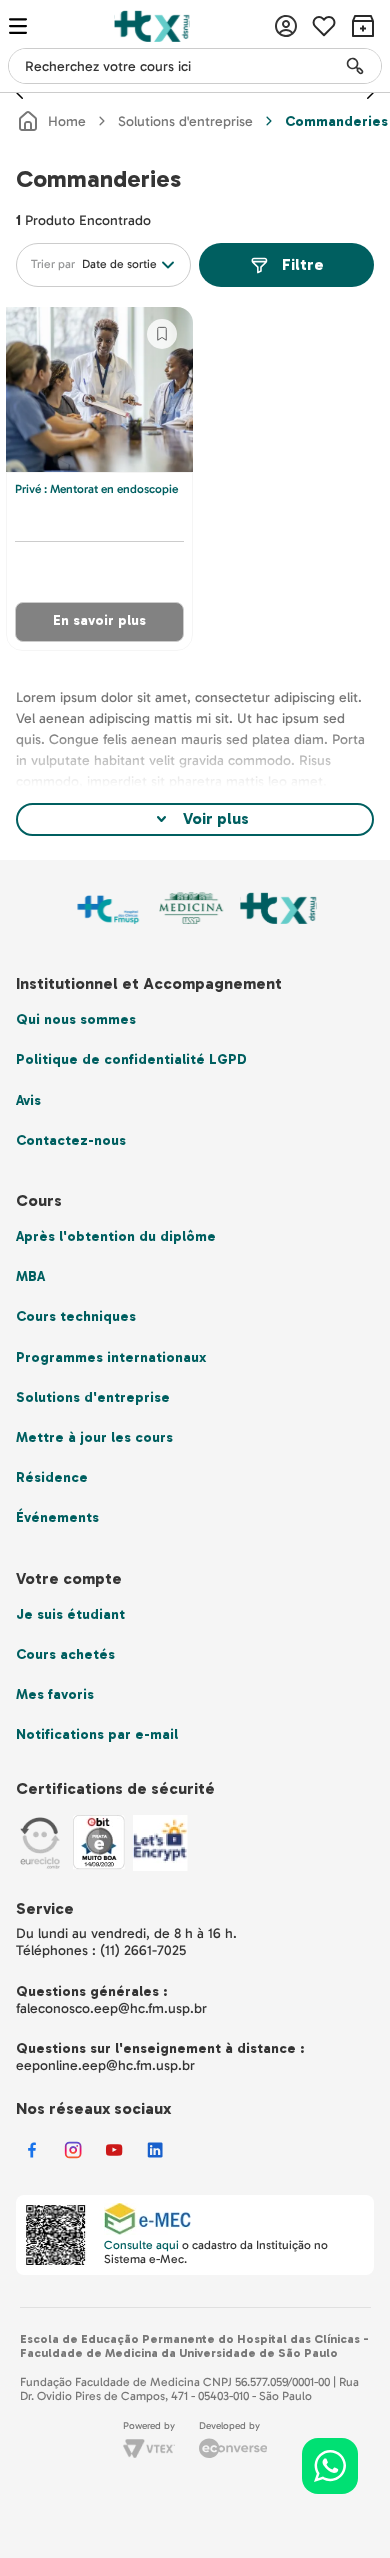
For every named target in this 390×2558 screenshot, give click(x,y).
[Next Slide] (370, 93)
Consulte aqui (141, 2245)
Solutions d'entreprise (185, 121)
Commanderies (336, 121)
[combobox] (195, 66)
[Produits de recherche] (355, 66)
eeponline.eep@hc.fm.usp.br (105, 2065)
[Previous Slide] (20, 93)
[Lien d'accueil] (51, 121)
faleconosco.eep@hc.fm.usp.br (111, 2008)
